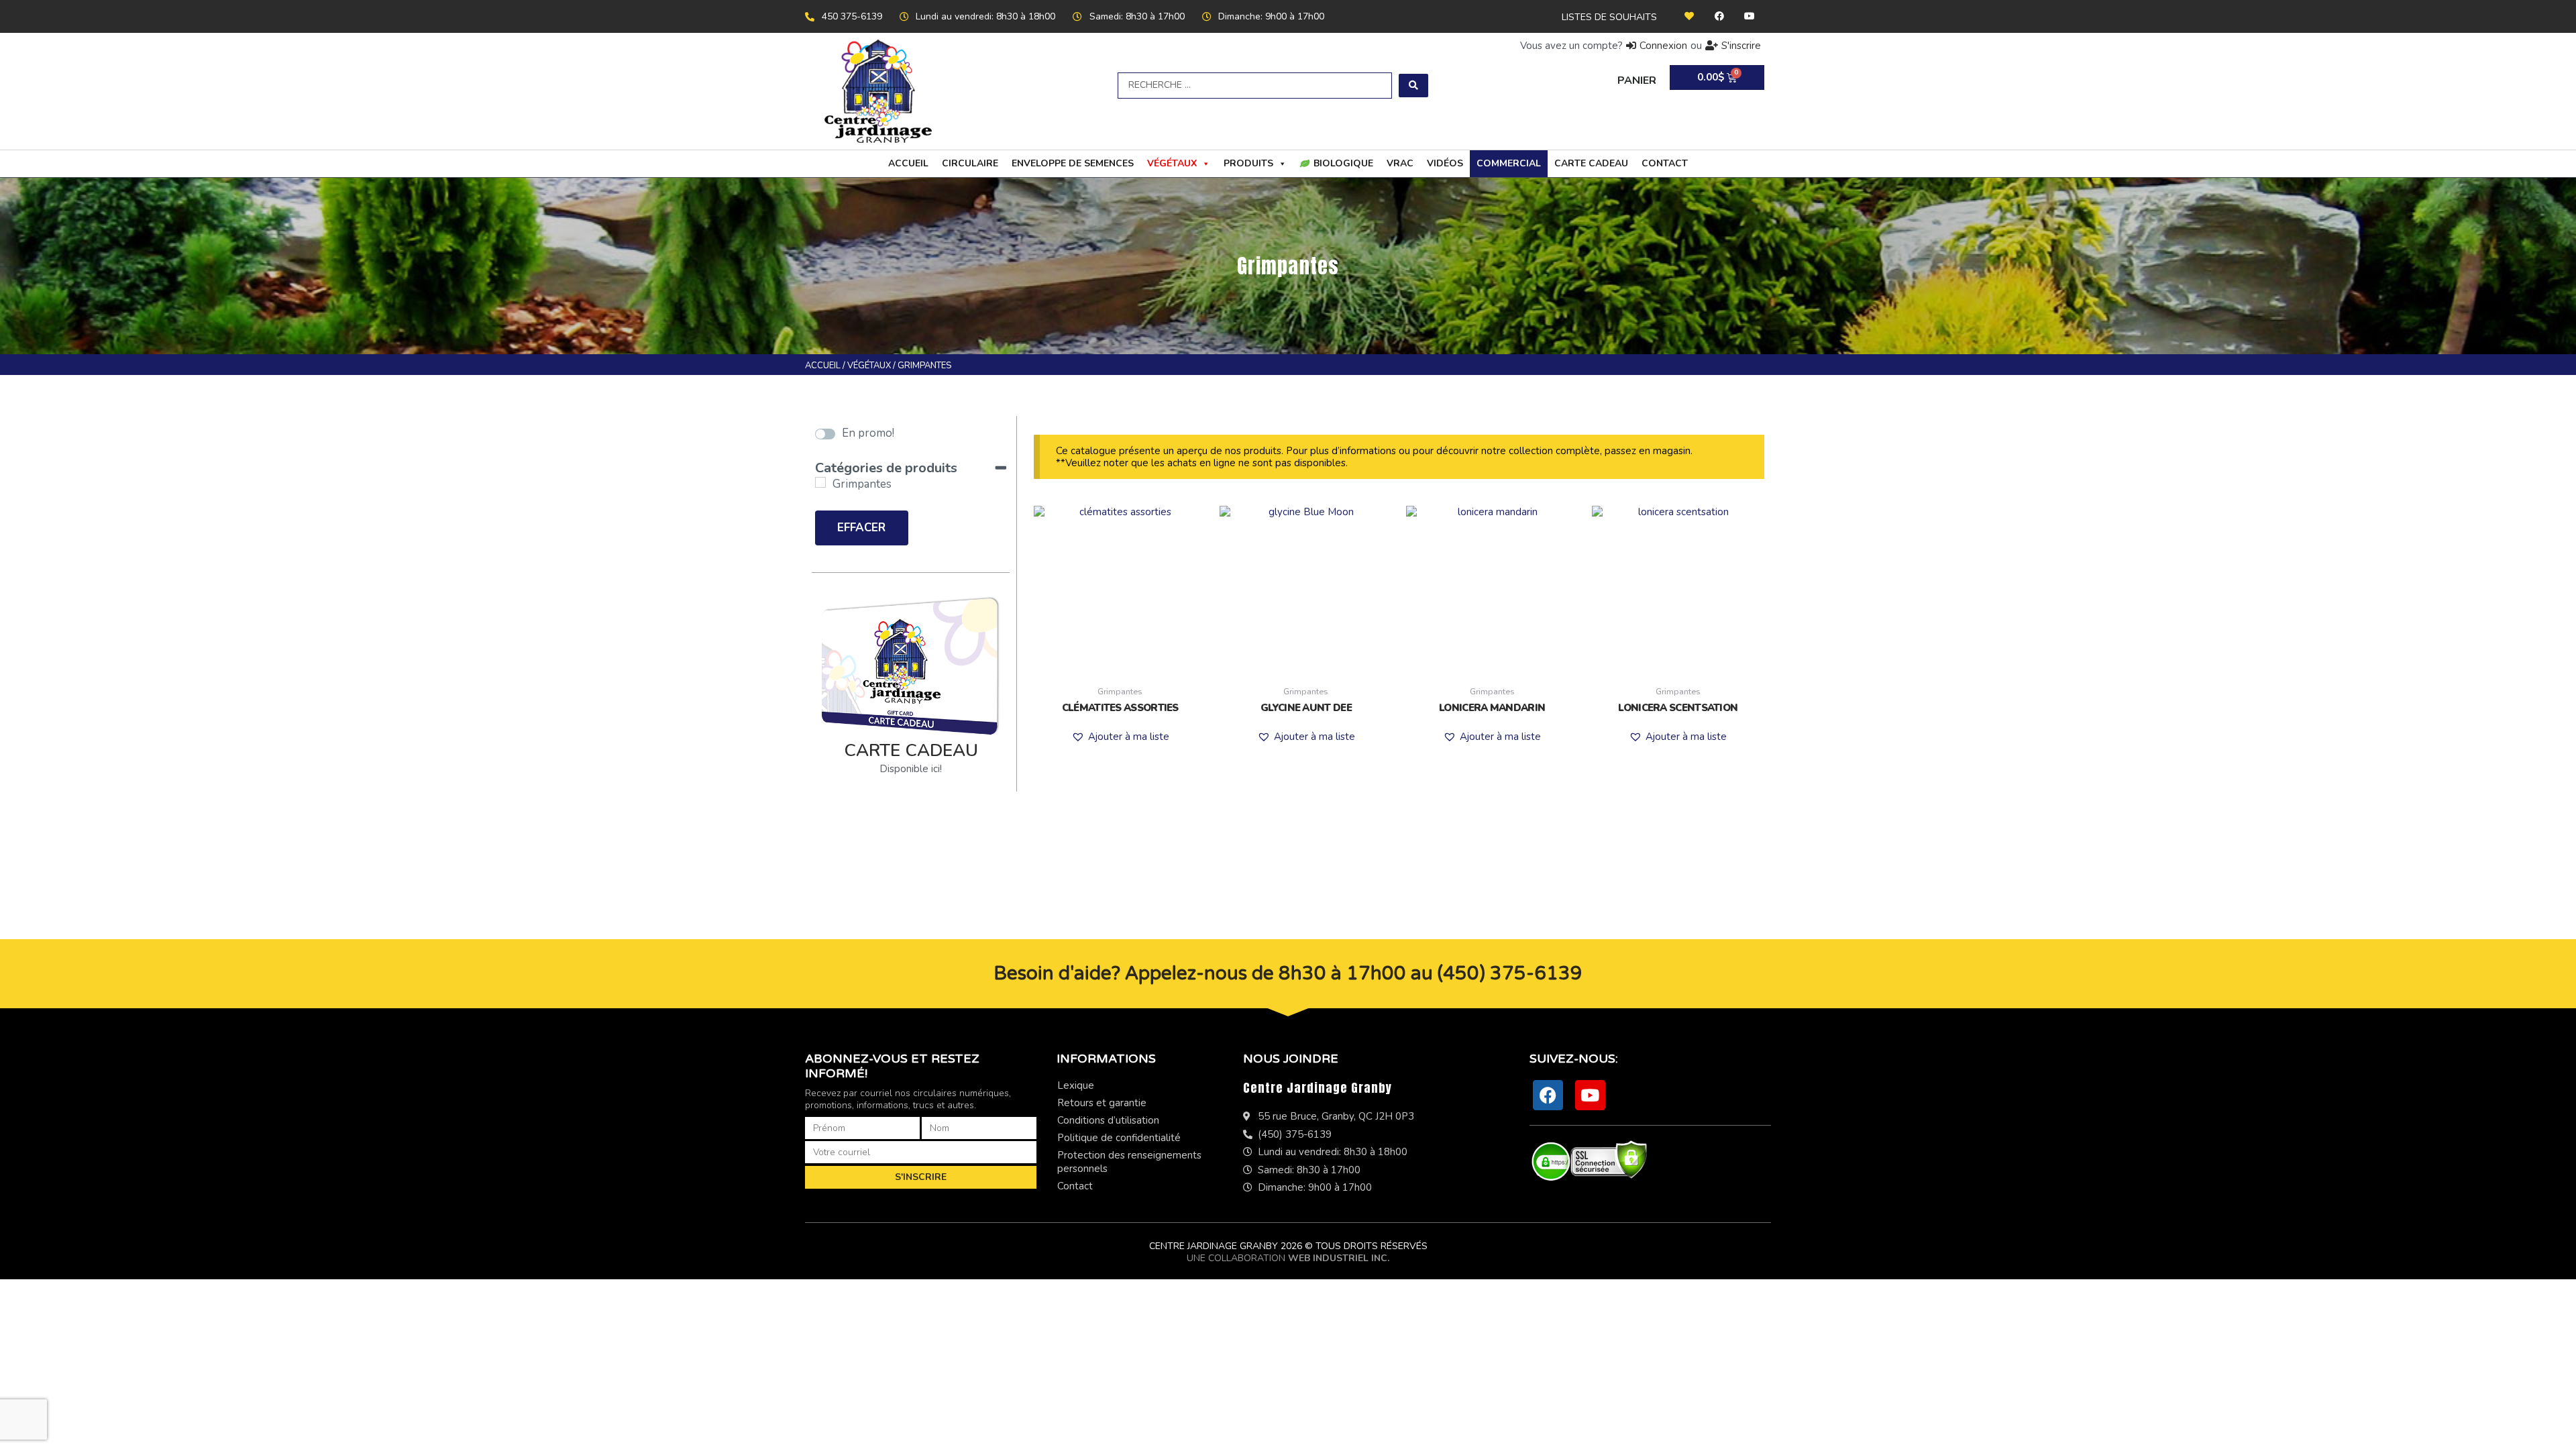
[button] (1120, 737)
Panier (1637, 80)
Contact (1665, 163)
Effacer (861, 528)
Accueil (908, 163)
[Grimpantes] (820, 482)
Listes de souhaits (1609, 17)
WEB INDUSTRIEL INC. (1339, 1258)
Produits (1248, 163)
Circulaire (970, 163)
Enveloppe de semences (1073, 163)
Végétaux (1172, 163)
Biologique (1343, 163)
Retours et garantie (1102, 1103)
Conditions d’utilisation (1108, 1120)
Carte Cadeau (1591, 163)
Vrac (1400, 163)
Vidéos (1445, 163)
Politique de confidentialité (1119, 1138)
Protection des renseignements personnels (1129, 1162)
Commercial (1509, 163)
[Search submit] (1413, 86)
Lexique (1076, 1085)
